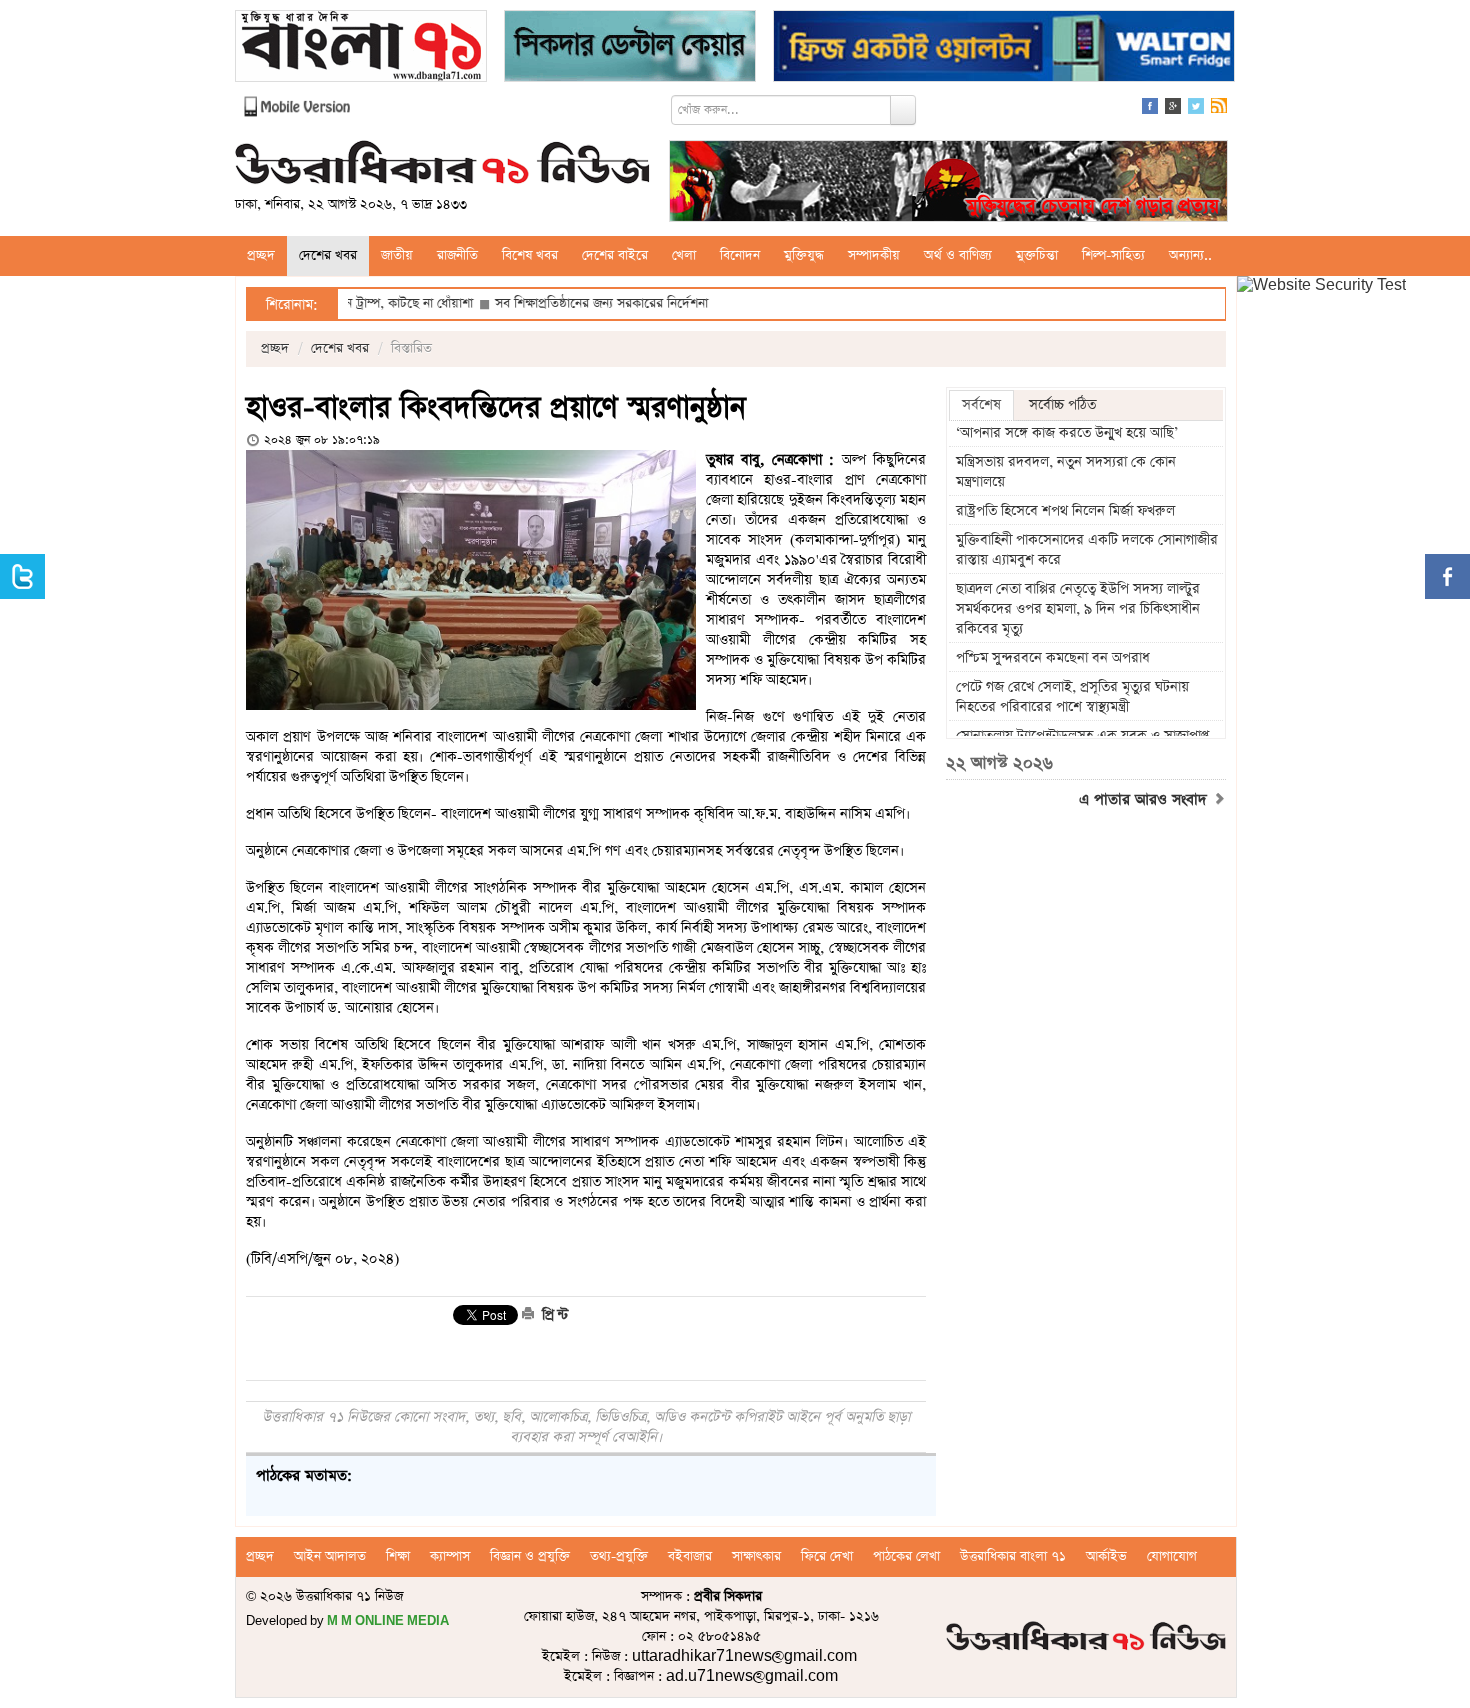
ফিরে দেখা (827, 1556)
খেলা (684, 255)
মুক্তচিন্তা (1037, 255)
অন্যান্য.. (1190, 255)
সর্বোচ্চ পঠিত (1062, 405)
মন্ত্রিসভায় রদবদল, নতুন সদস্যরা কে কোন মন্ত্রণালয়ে (1066, 472)
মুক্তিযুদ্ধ (804, 255)
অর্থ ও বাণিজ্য (958, 255)
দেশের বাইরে (615, 255)
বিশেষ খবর (530, 255)
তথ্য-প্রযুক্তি (619, 1556)
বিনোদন (740, 255)
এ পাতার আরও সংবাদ (1145, 800)
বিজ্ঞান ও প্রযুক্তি (530, 1556)
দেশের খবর (328, 255)
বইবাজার (690, 1556)
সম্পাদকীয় (874, 255)
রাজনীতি (457, 255)
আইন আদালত (330, 1556)
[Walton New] (1004, 48)
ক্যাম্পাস (450, 1556)
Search (903, 110)
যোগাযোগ (1172, 1556)
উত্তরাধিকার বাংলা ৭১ (1013, 1556)
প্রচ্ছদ (261, 255)
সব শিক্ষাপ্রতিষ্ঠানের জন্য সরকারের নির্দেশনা (546, 303)
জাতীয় (397, 255)
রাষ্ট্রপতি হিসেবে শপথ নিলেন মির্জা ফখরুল (1065, 511)
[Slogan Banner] (948, 183)
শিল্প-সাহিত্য (1113, 255)
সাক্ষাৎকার (756, 1556)
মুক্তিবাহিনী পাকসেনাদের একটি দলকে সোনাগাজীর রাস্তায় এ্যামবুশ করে (1087, 550)
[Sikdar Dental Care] (630, 48)
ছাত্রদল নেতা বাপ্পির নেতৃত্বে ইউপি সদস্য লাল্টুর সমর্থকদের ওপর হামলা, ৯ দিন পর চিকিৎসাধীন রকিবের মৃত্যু (1078, 609)
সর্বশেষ (981, 405)
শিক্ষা (398, 1556)
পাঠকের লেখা (906, 1556)
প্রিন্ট (553, 1315)
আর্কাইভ (1106, 1556)
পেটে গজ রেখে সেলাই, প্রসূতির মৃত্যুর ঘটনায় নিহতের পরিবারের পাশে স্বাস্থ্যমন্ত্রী (1072, 697)
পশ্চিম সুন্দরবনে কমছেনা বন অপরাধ (1053, 658)
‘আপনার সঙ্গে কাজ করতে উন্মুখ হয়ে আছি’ (1067, 433)
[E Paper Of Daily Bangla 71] (361, 48)
